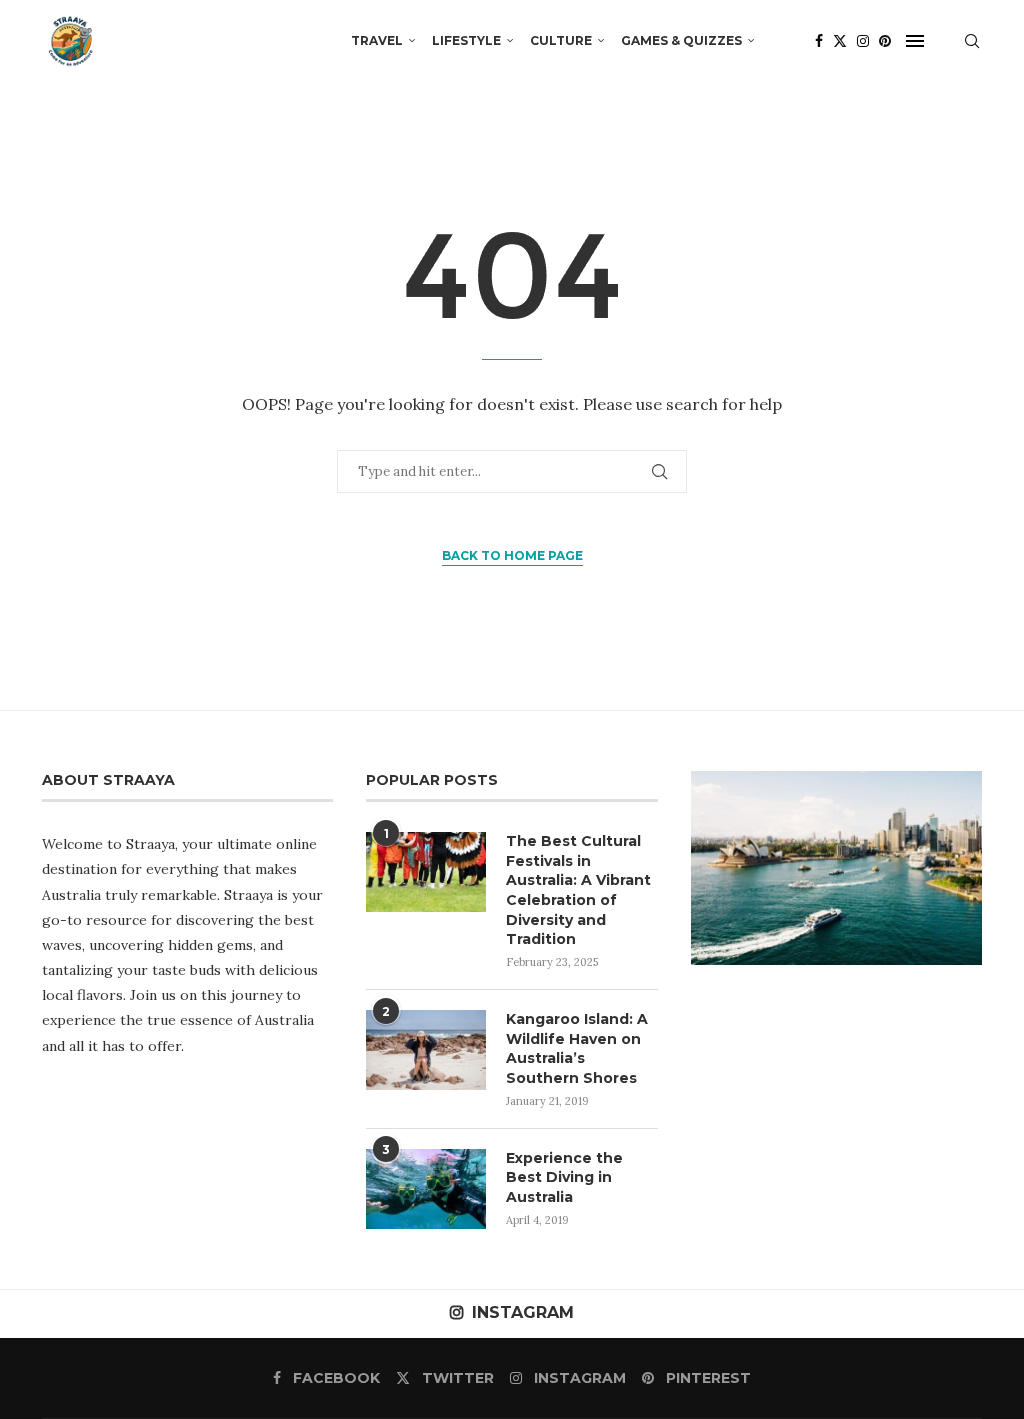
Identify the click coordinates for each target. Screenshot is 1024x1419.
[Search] (972, 41)
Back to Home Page (512, 555)
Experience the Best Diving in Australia (564, 1177)
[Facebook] (819, 41)
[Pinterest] (885, 41)
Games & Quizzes (681, 40)
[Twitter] (840, 41)
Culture (561, 40)
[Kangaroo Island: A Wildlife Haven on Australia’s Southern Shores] (426, 1050)
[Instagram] (863, 41)
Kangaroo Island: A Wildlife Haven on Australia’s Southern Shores (577, 1048)
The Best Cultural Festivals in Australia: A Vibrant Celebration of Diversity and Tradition (578, 890)
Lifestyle (466, 40)
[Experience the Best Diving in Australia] (426, 1189)
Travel (377, 40)
